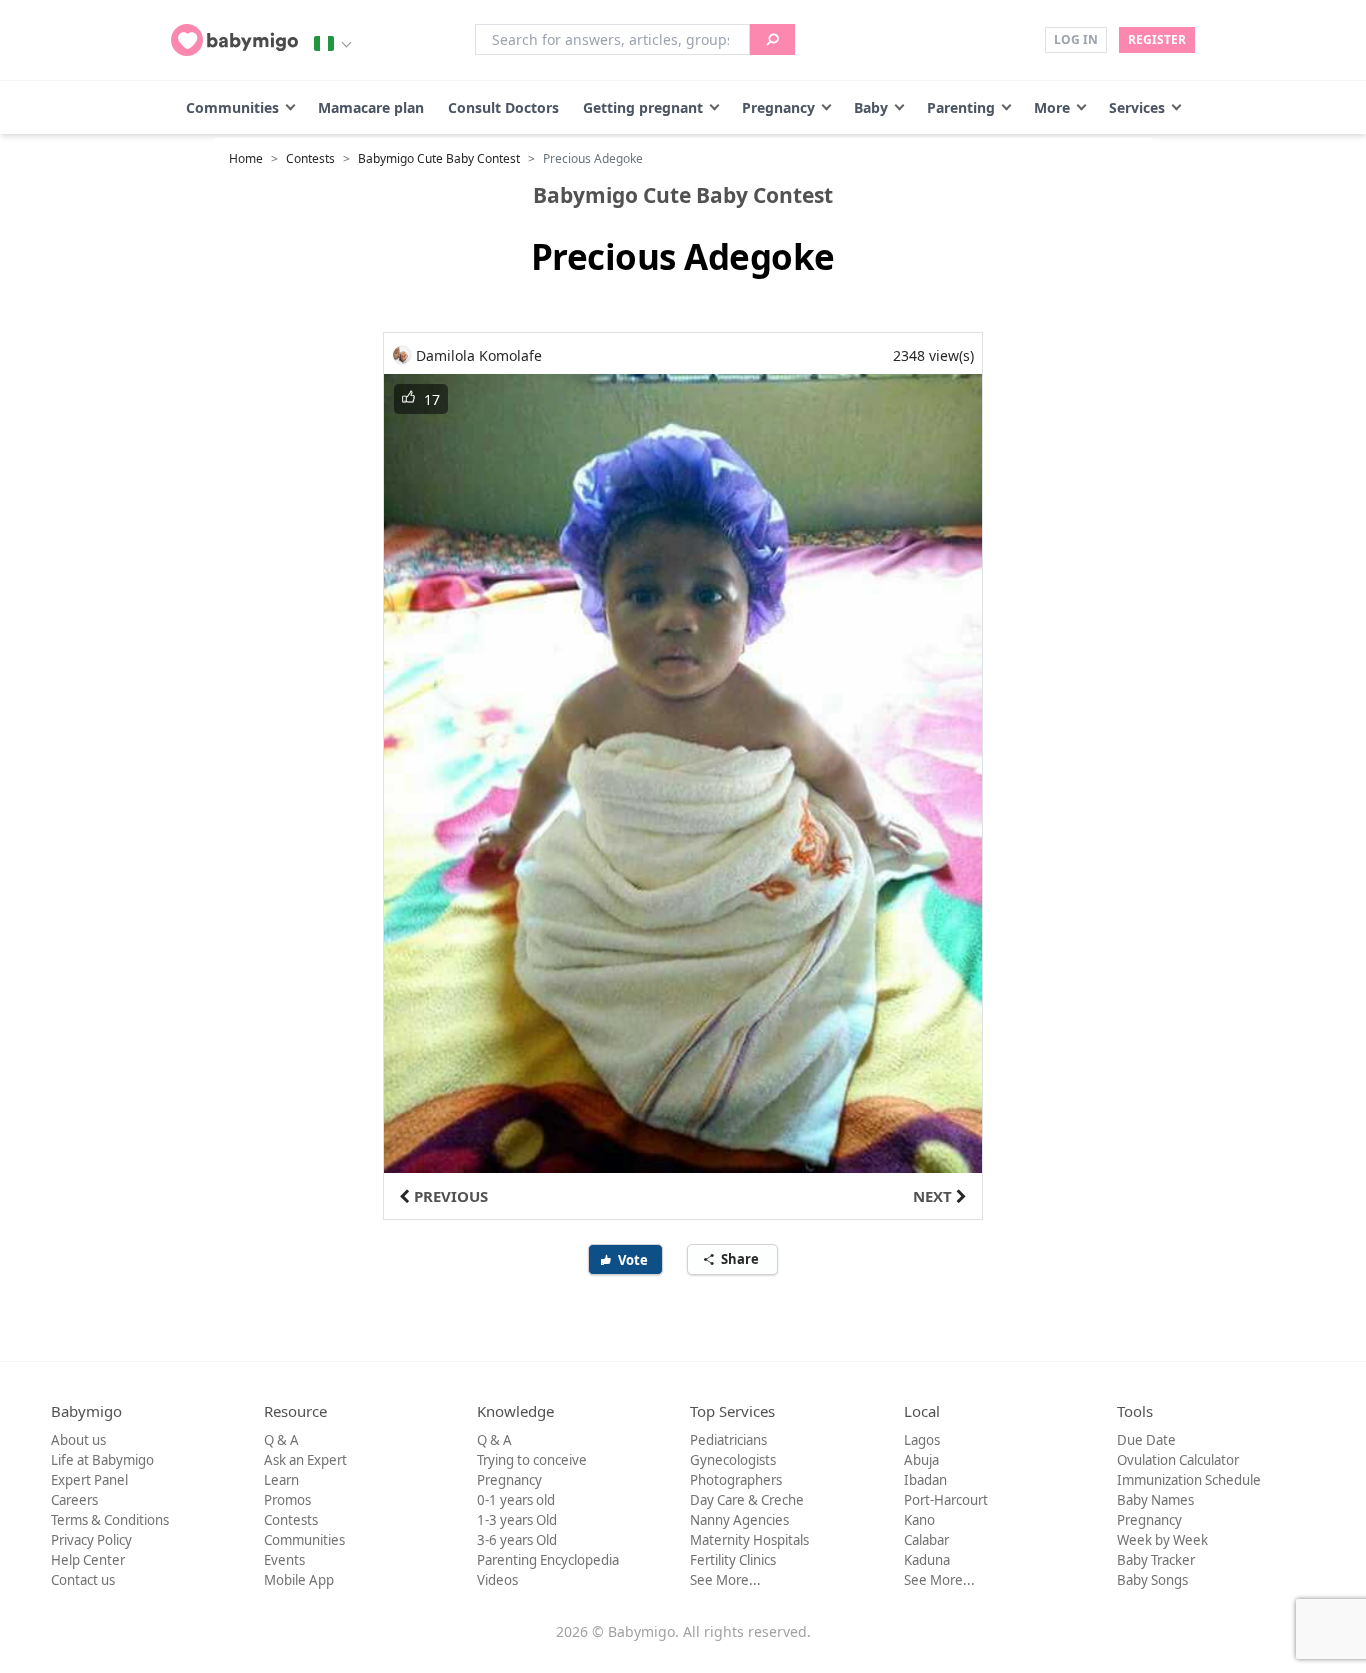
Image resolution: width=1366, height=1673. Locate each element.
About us (78, 1440)
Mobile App (299, 1580)
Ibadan (925, 1480)
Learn (281, 1480)
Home (246, 158)
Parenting (961, 107)
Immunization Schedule (1189, 1480)
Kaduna (927, 1560)
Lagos (922, 1440)
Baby (871, 107)
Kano (919, 1520)
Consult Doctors (503, 107)
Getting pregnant (643, 107)
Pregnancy (778, 107)
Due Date (1146, 1440)
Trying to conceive (532, 1460)
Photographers (736, 1480)
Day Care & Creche (747, 1500)
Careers (74, 1500)
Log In (1076, 39)
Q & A (281, 1440)
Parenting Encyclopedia (548, 1560)
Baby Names (1155, 1500)
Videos (497, 1580)
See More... (725, 1580)
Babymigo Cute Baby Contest (439, 158)
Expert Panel (89, 1480)
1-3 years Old (517, 1520)
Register (1157, 39)
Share (741, 1259)
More (1052, 107)
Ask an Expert (305, 1460)
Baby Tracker (1156, 1560)
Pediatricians (728, 1440)
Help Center (88, 1560)
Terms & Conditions (110, 1520)
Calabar (926, 1540)
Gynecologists (733, 1460)
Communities (232, 107)
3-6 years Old (517, 1540)
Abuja (921, 1460)
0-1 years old (516, 1500)
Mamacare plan (371, 107)
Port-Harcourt (946, 1500)
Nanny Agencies (739, 1520)
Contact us (83, 1580)
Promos (287, 1500)
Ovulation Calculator (1178, 1460)
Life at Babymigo (102, 1460)
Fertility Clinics (733, 1560)
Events (284, 1560)
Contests (310, 158)
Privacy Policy (91, 1540)
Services (1137, 107)
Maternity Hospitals (749, 1540)
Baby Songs (1152, 1580)
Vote (634, 1260)
